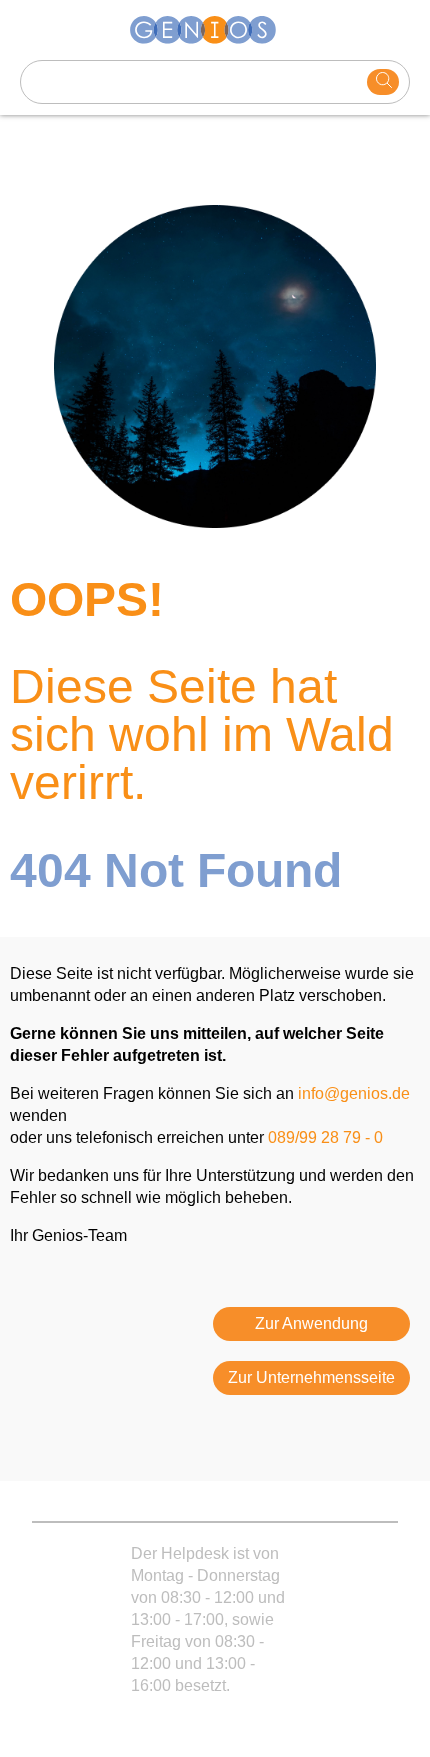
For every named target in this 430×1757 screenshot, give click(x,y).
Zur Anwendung (311, 1323)
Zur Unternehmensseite (311, 1377)
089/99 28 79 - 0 (325, 1137)
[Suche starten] (383, 82)
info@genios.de (354, 1093)
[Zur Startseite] (215, 30)
